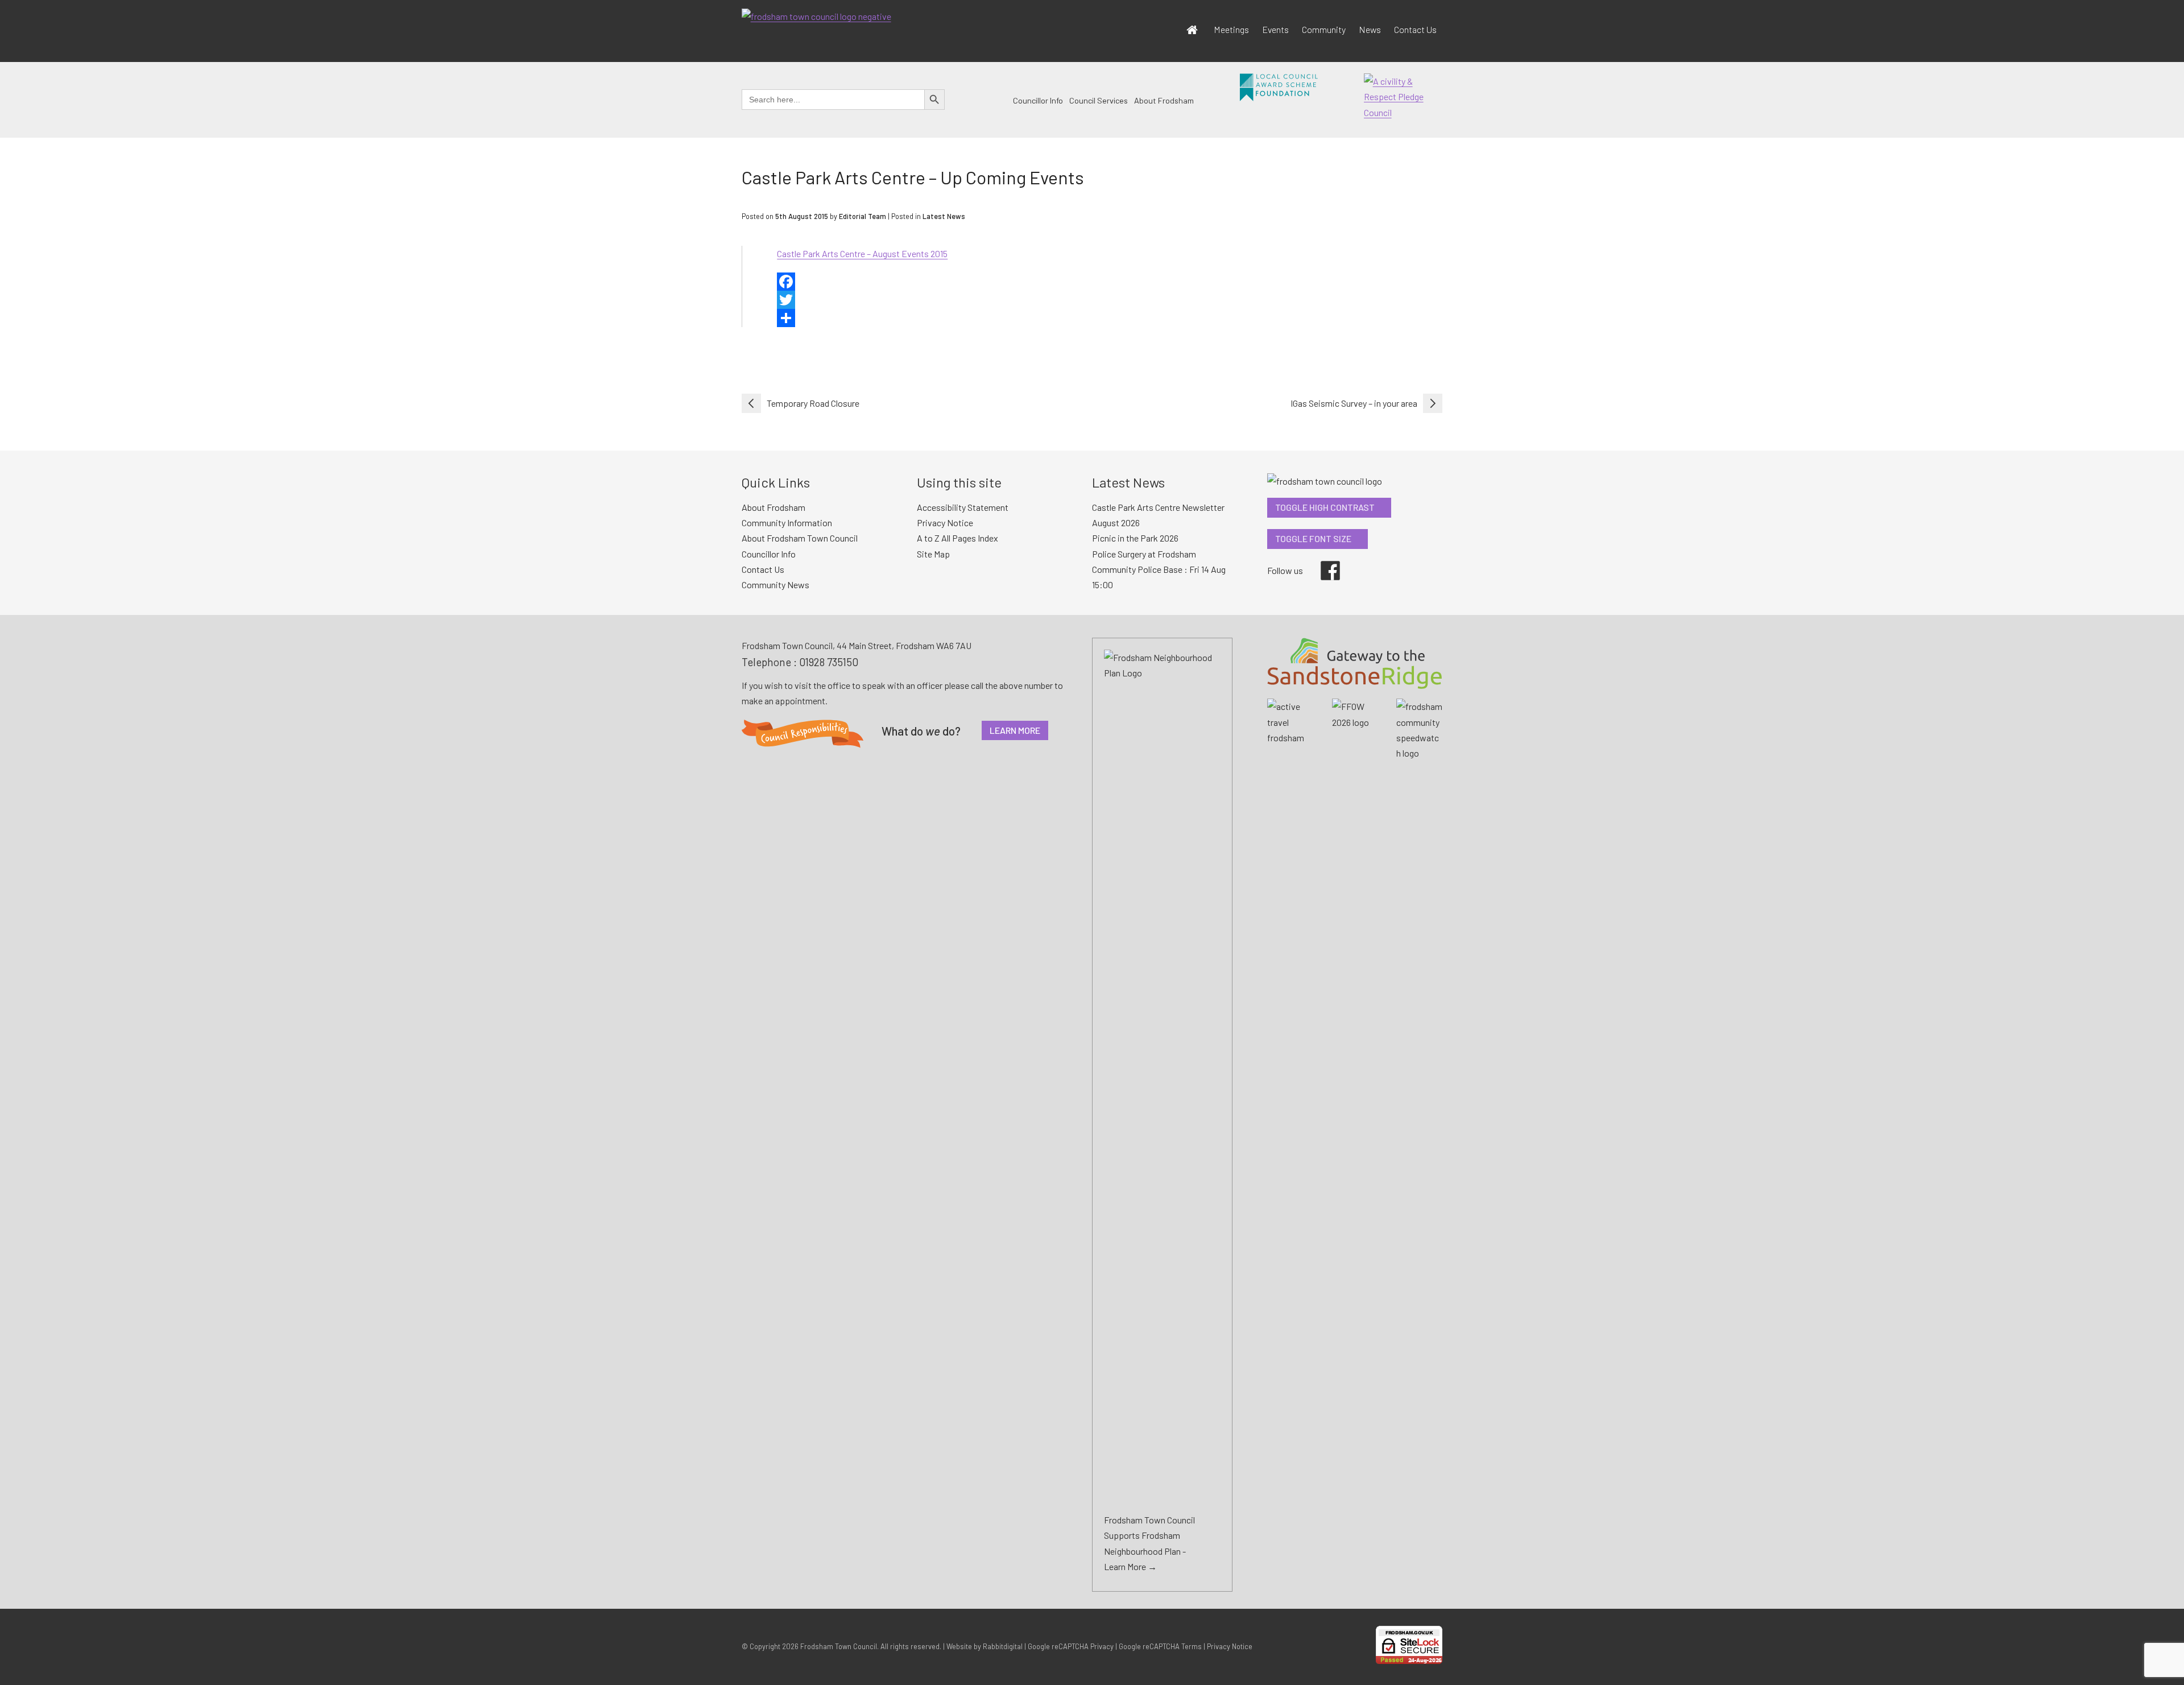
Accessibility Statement (963, 507)
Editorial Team (863, 216)
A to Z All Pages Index (957, 538)
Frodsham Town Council (839, 1646)
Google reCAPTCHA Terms (1160, 1646)
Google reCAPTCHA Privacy (1071, 1646)
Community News (775, 585)
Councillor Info (1038, 100)
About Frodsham (1164, 100)
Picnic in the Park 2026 (1135, 538)
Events (1275, 29)
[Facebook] (1110, 282)
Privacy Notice (945, 523)
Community (1324, 29)
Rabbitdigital (1003, 1646)
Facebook (1322, 561)
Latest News (944, 216)
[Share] (1110, 318)
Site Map (933, 554)
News (1370, 29)
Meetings (1231, 29)
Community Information (787, 523)
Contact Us (1415, 29)
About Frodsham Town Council (800, 538)
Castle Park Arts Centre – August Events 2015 (862, 253)
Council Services (1099, 100)
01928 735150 (829, 662)
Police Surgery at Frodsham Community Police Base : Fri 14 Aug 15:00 (1159, 569)
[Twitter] (1110, 300)
